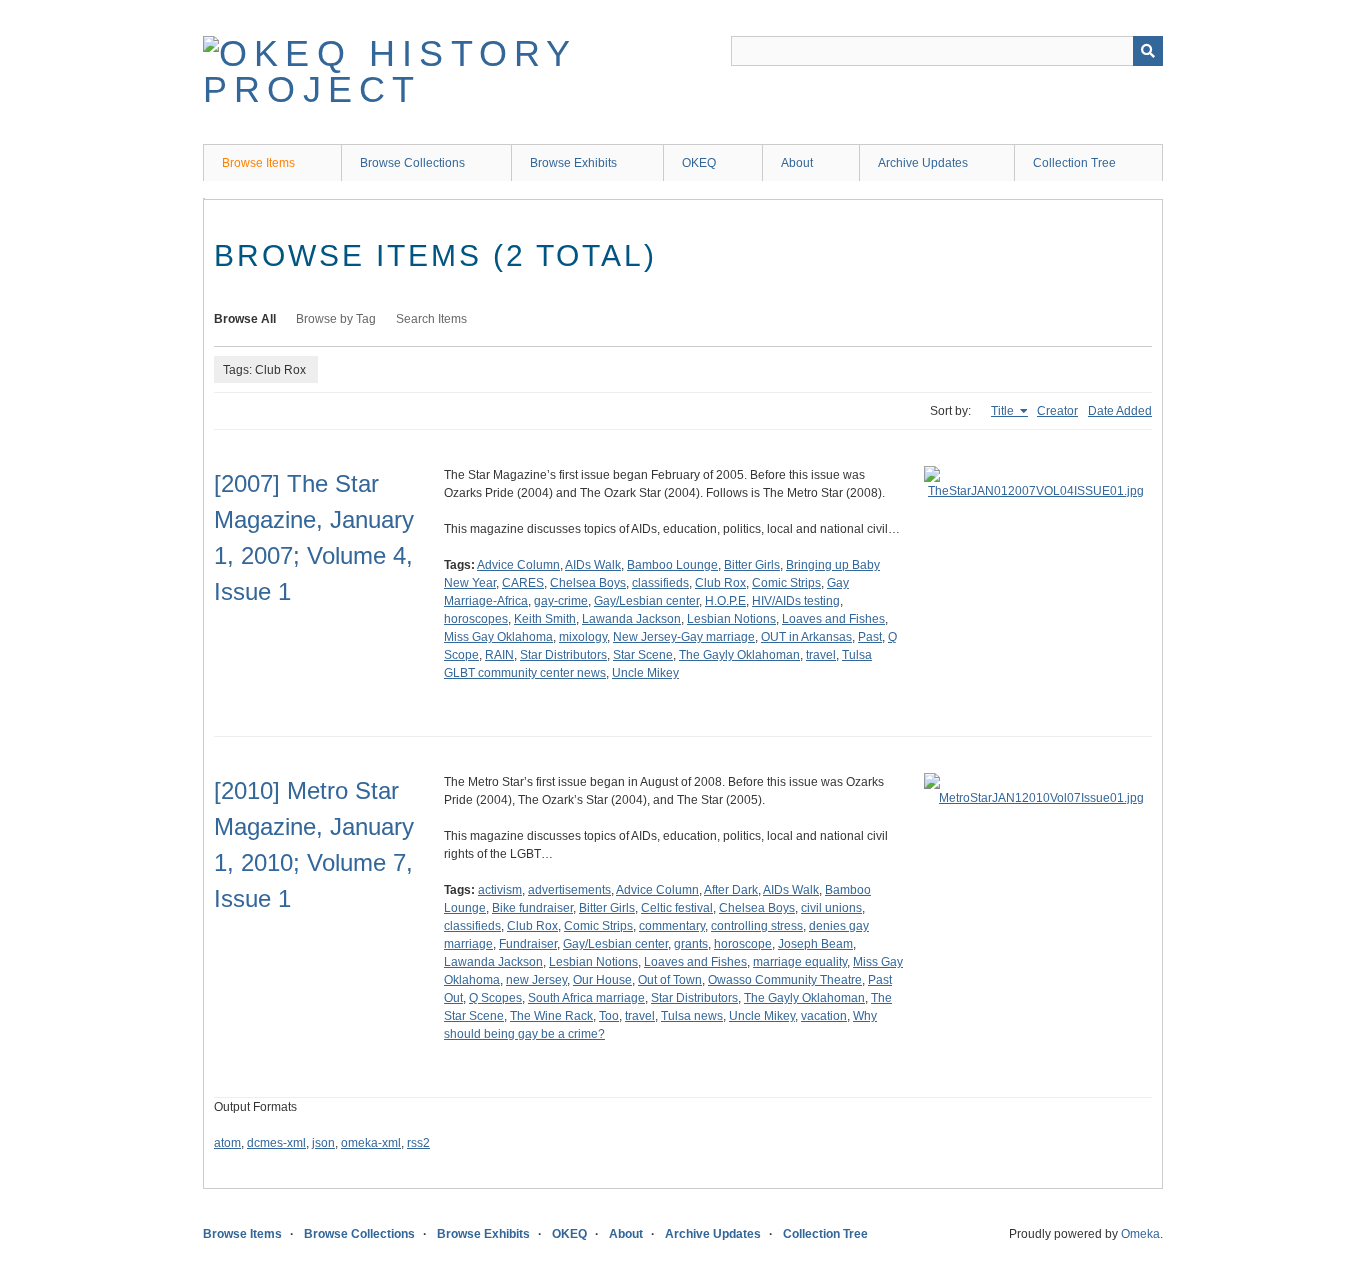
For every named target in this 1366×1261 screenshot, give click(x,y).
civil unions (831, 908)
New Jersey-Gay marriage (684, 637)
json (323, 1143)
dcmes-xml (276, 1143)
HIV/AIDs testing (796, 601)
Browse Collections (412, 163)
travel (821, 655)
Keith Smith (545, 619)
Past (870, 637)
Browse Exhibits (573, 163)
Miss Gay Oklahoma (498, 637)
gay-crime (561, 601)
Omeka (1140, 1234)
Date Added (1120, 411)
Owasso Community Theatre (785, 980)
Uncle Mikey (645, 673)
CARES (523, 583)
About (797, 163)
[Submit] (1148, 51)
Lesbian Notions (731, 619)
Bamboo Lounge (672, 565)
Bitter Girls (752, 565)
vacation (824, 1016)
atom (227, 1143)
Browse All (245, 319)
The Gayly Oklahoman (739, 655)
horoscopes (476, 619)
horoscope (743, 944)
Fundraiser (528, 944)
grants (691, 944)
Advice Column (518, 565)
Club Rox (720, 583)
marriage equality (800, 962)
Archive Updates (923, 163)
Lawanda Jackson (631, 619)
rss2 (418, 1143)
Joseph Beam (815, 944)
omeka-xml (371, 1143)
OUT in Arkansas (806, 637)
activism (500, 890)
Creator (1057, 411)
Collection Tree (1074, 163)
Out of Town (670, 980)
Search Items (431, 319)
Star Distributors (563, 655)
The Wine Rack (551, 1016)
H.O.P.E (725, 601)
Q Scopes (495, 998)
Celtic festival (677, 908)
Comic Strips (786, 583)
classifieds (660, 583)
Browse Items (258, 163)
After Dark (731, 890)
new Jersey (536, 980)
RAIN (499, 655)
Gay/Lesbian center (646, 601)
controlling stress (757, 926)
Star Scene (643, 655)
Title (1004, 411)
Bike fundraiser (532, 908)
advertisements (569, 890)
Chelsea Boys (588, 583)
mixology (583, 637)
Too (609, 1016)
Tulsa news (692, 1016)
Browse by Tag (336, 319)
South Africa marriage (586, 998)
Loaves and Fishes (833, 619)
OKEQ (699, 163)
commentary (672, 926)
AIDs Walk (593, 565)
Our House (602, 980)
